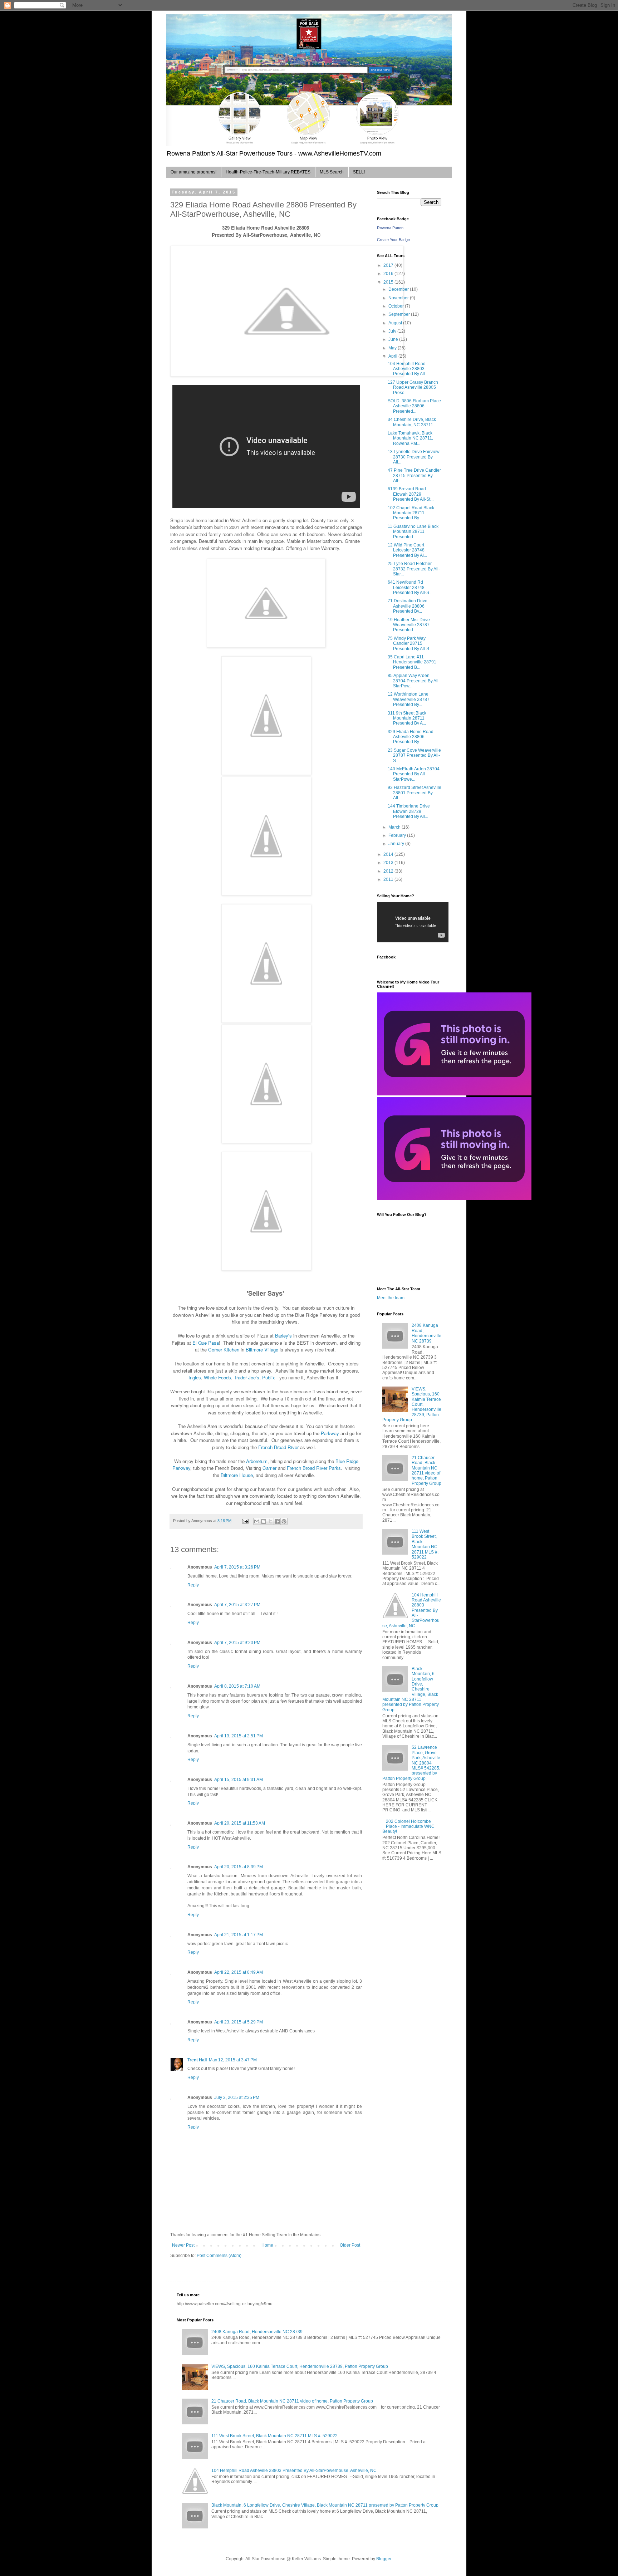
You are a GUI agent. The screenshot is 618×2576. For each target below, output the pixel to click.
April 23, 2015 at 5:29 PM (239, 2022)
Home (267, 2245)
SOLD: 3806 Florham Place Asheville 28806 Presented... (414, 406)
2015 (389, 282)
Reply (193, 1585)
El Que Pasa (206, 1343)
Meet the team (391, 1298)
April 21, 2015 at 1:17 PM (239, 1935)
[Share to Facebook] (277, 1521)
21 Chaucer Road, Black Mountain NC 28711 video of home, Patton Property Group (426, 1471)
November (399, 298)
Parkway (330, 1433)
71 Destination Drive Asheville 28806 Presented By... (408, 606)
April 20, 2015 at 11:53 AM (240, 1823)
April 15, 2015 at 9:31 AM (239, 1780)
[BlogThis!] (264, 1521)
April (393, 356)
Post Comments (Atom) (219, 2256)
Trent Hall (197, 2060)
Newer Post (183, 2245)
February (398, 835)
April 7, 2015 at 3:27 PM (237, 1605)
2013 (389, 863)
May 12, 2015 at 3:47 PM (233, 2060)
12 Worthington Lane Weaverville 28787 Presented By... (409, 699)
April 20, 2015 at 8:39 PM (239, 1867)
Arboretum (257, 1461)
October (397, 306)
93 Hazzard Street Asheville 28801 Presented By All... (415, 793)
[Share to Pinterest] (284, 1521)
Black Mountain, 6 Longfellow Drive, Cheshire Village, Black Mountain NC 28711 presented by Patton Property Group (325, 2505)
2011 (389, 879)
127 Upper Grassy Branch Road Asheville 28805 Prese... (413, 387)
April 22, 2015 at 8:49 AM (239, 1972)
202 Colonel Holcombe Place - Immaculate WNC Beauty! (408, 1827)
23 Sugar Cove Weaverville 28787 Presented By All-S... (414, 755)
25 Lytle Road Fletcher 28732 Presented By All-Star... (414, 569)
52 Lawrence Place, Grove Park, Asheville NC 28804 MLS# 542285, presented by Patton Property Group (411, 1763)
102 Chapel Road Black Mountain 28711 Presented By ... (411, 513)
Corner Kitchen (224, 1350)
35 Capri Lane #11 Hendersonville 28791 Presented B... (412, 662)
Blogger (384, 2559)
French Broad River (278, 1447)
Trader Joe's (247, 1377)
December (399, 289)
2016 (389, 274)
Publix (269, 1377)
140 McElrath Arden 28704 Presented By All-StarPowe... (414, 774)
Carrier (269, 1468)
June (394, 339)
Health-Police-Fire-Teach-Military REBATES (268, 172)
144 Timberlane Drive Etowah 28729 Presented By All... (409, 811)
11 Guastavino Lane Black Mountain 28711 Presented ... (413, 532)
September (400, 314)
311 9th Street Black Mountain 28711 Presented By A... (407, 718)
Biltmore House (237, 1475)
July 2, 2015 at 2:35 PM (237, 2097)
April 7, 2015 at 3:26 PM (237, 1567)
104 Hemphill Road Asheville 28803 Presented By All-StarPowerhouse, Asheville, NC (412, 1610)
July (393, 331)
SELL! (359, 172)
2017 (389, 265)
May (393, 348)
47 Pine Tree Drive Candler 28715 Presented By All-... (414, 475)
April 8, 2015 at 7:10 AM (237, 1686)
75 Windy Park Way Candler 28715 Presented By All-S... (410, 644)
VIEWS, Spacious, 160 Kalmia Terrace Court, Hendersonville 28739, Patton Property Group (412, 1404)
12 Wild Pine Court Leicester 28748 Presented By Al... (407, 550)
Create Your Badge (393, 240)
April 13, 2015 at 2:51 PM (239, 1736)
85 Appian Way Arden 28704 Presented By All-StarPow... (414, 681)
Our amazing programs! (193, 172)
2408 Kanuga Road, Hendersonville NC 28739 (426, 1333)
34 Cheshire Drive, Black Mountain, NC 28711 (412, 422)
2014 (389, 854)
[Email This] (257, 1521)
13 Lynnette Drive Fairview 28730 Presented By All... (414, 457)
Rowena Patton (390, 228)
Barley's (283, 1336)
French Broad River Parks (314, 1468)
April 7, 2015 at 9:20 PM (237, 1643)
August (396, 323)
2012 (389, 871)
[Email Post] (245, 1521)
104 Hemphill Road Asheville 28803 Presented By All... (408, 369)
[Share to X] (270, 1521)
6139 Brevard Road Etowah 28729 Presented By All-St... (411, 494)
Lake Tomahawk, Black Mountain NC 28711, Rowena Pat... (410, 438)
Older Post (350, 2245)
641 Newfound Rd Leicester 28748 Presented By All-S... (410, 587)
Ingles (195, 1377)
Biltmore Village (262, 1350)
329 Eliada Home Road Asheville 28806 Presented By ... (411, 737)
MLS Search (332, 172)
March (395, 827)
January (397, 844)
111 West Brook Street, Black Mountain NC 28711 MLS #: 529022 (425, 1544)
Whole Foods (217, 1377)
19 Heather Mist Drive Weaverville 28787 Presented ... (409, 625)
